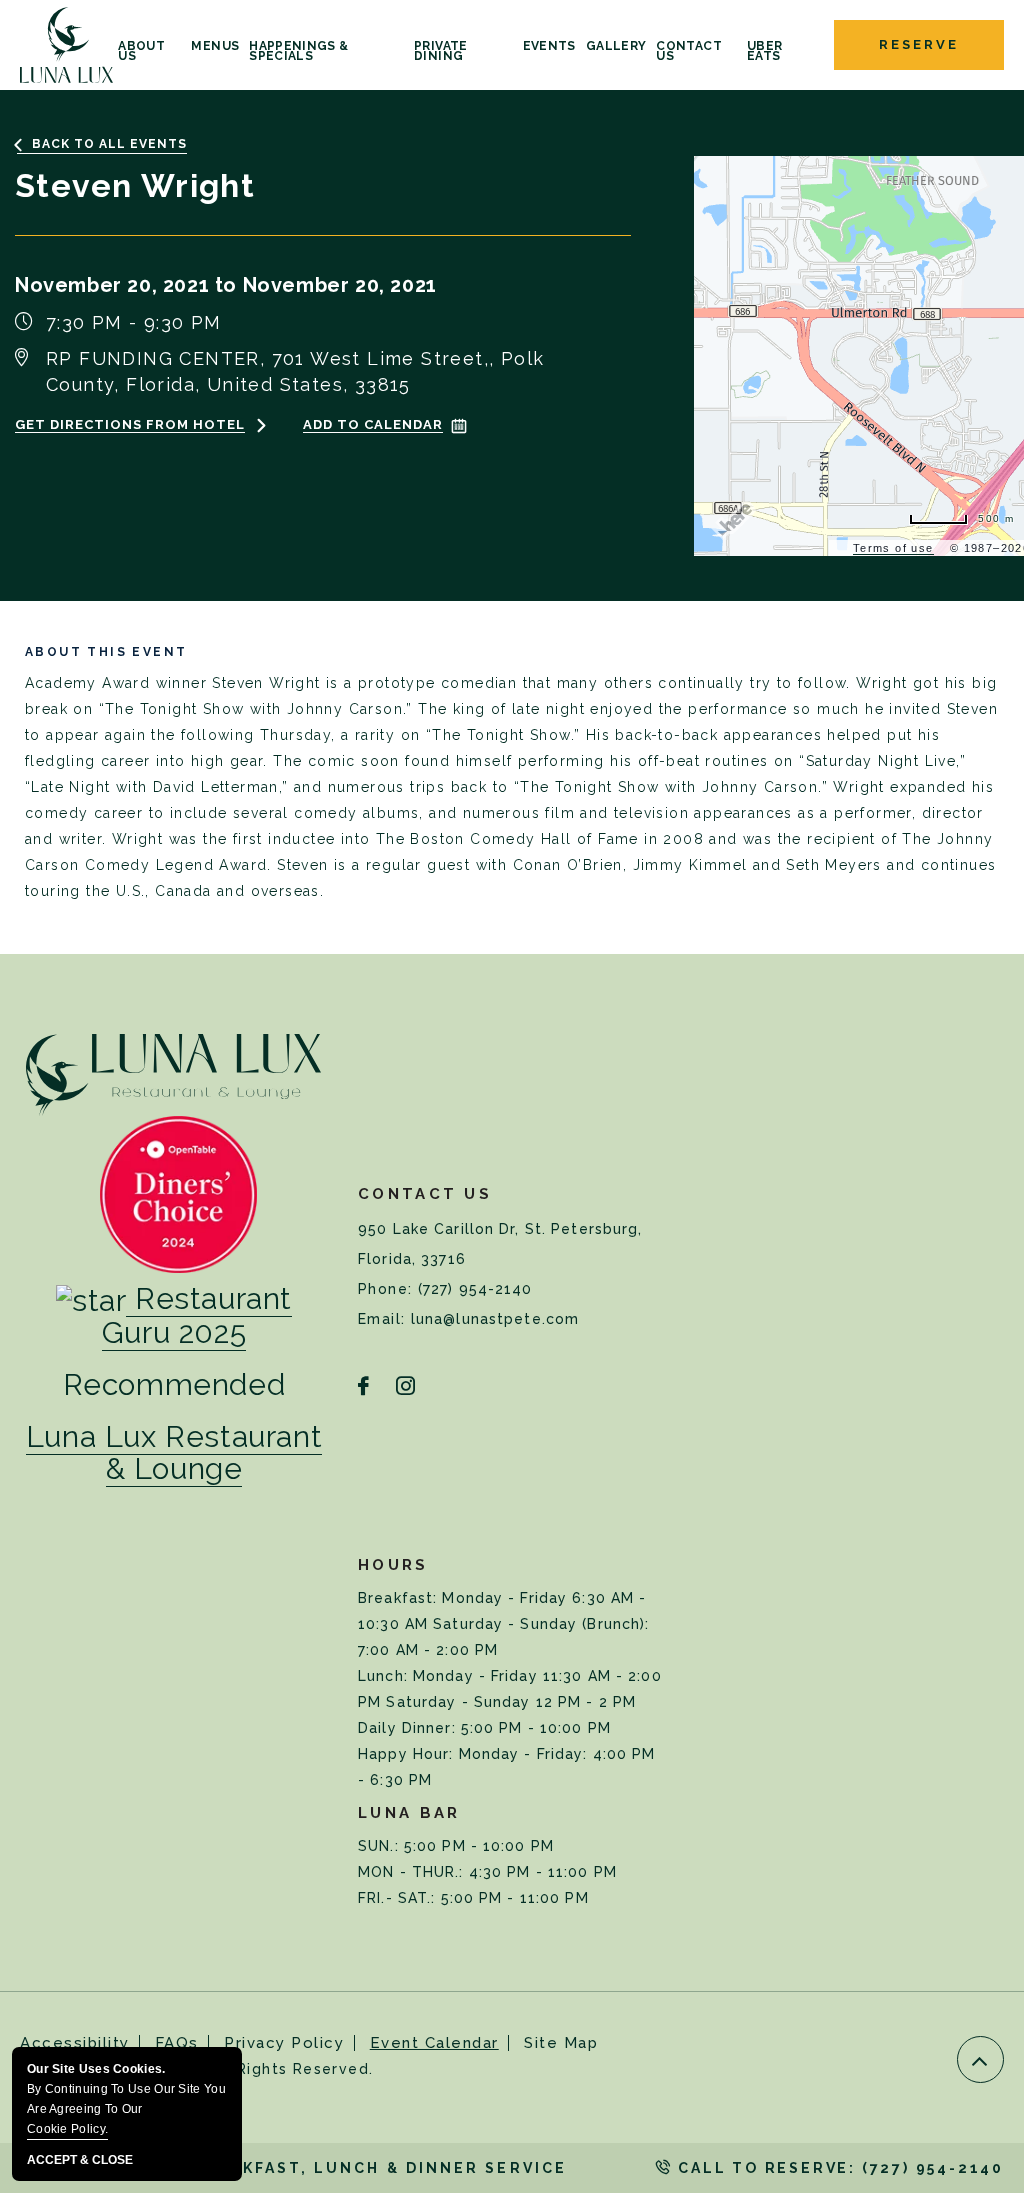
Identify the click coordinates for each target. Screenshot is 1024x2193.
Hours (393, 1565)
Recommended (174, 1385)
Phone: (388, 1289)
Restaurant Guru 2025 (197, 1315)
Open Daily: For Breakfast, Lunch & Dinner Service (293, 2168)
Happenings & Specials (298, 51)
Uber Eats (764, 51)
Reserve (918, 44)
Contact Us (689, 51)
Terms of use (893, 548)
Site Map (561, 2043)
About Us (141, 51)
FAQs (177, 2043)
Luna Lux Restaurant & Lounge (174, 1452)
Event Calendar (434, 2043)
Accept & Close (80, 2160)
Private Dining (441, 51)
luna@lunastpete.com (495, 1319)
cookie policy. (67, 2129)
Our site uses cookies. (126, 2099)
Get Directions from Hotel (130, 424)
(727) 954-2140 (475, 1289)
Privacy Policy (284, 2043)
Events (549, 46)
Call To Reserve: (838, 2168)
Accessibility (75, 2043)
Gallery (616, 46)
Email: (384, 1319)
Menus (215, 46)
